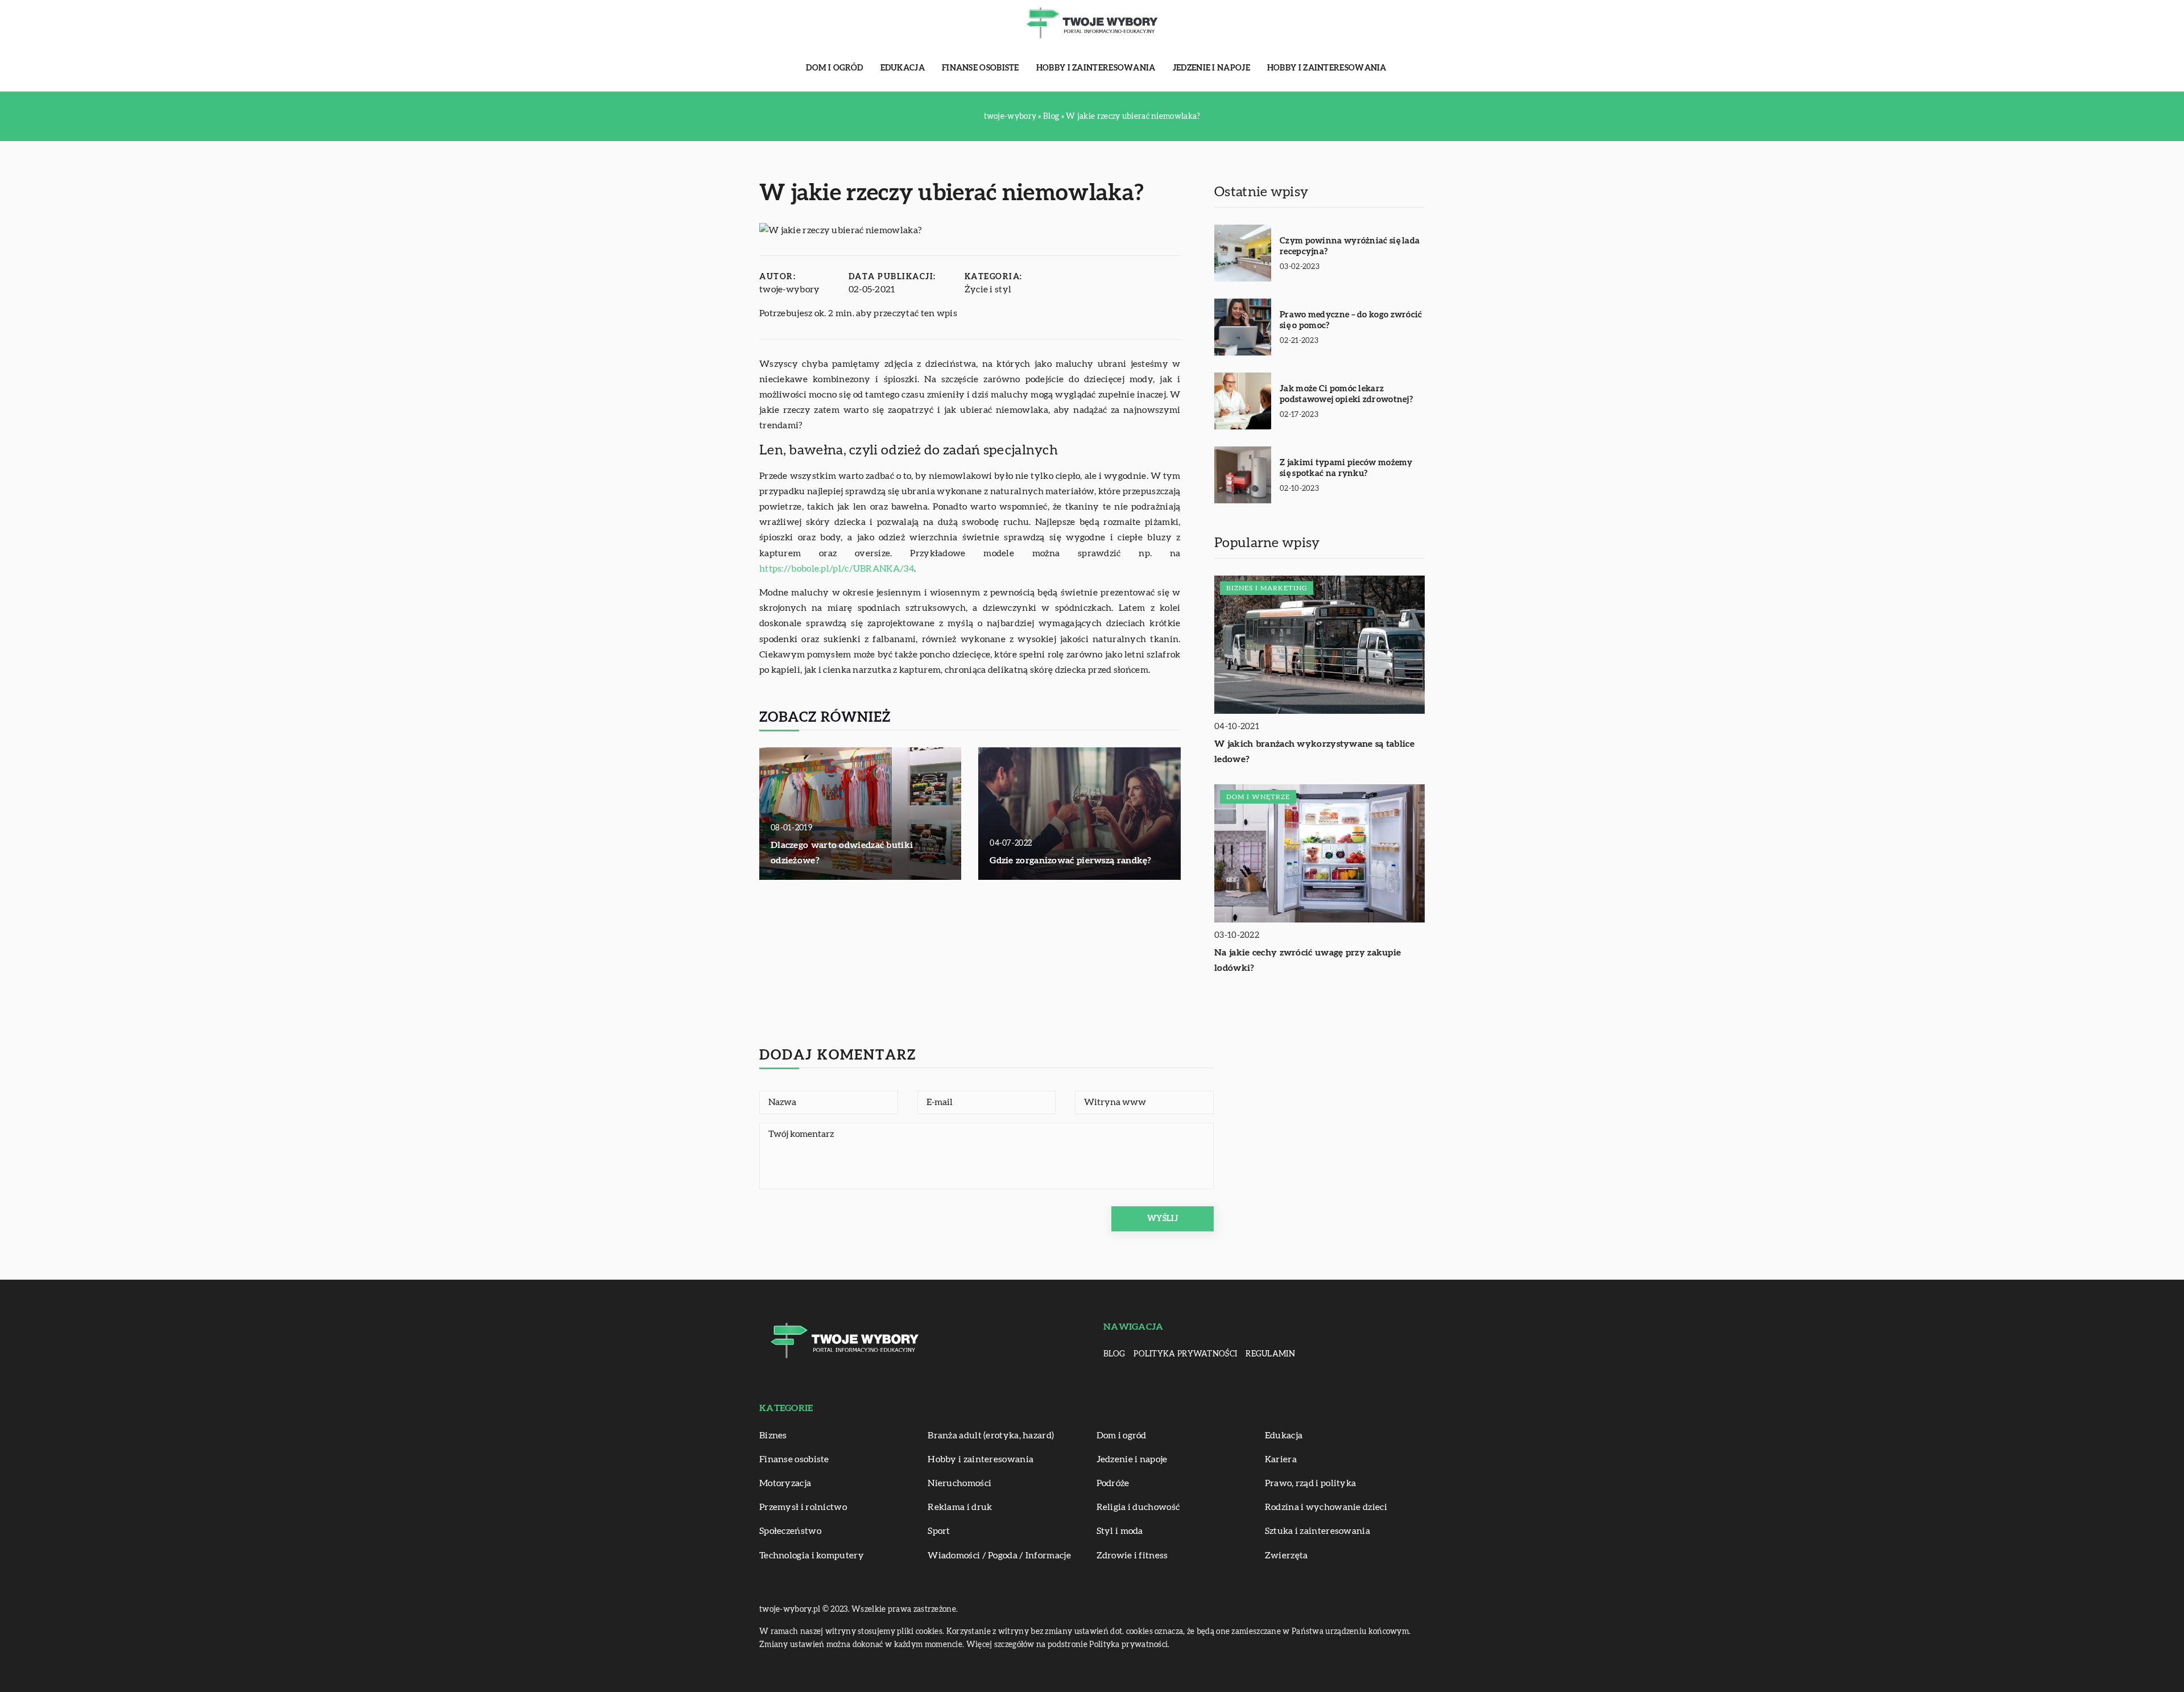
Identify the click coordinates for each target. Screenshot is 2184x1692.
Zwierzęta (1287, 1556)
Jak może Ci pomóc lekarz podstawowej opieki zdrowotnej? (1346, 394)
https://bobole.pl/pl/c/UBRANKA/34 (837, 569)
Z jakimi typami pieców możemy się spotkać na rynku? (1346, 468)
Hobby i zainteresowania (1096, 68)
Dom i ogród (834, 68)
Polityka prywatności (1185, 1354)
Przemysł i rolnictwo (803, 1507)
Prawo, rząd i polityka (1311, 1483)
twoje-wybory (790, 289)
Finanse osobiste (981, 68)
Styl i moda (1120, 1531)
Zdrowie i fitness (1132, 1556)
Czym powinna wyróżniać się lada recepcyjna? (1350, 247)
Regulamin (1270, 1354)
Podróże (1113, 1483)
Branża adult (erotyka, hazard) (991, 1435)
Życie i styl (988, 289)
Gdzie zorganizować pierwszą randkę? (1071, 861)
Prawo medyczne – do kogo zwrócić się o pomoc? (1351, 320)
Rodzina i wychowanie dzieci (1326, 1507)
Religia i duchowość (1138, 1507)
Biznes (773, 1435)
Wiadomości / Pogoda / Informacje (999, 1556)
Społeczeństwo (790, 1531)
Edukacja (903, 68)
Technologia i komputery (812, 1556)
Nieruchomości (959, 1483)
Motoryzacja (785, 1483)
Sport (939, 1531)
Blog (1114, 1354)
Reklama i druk (960, 1507)
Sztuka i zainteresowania (1318, 1531)
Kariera (1281, 1459)
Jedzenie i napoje (1211, 68)
